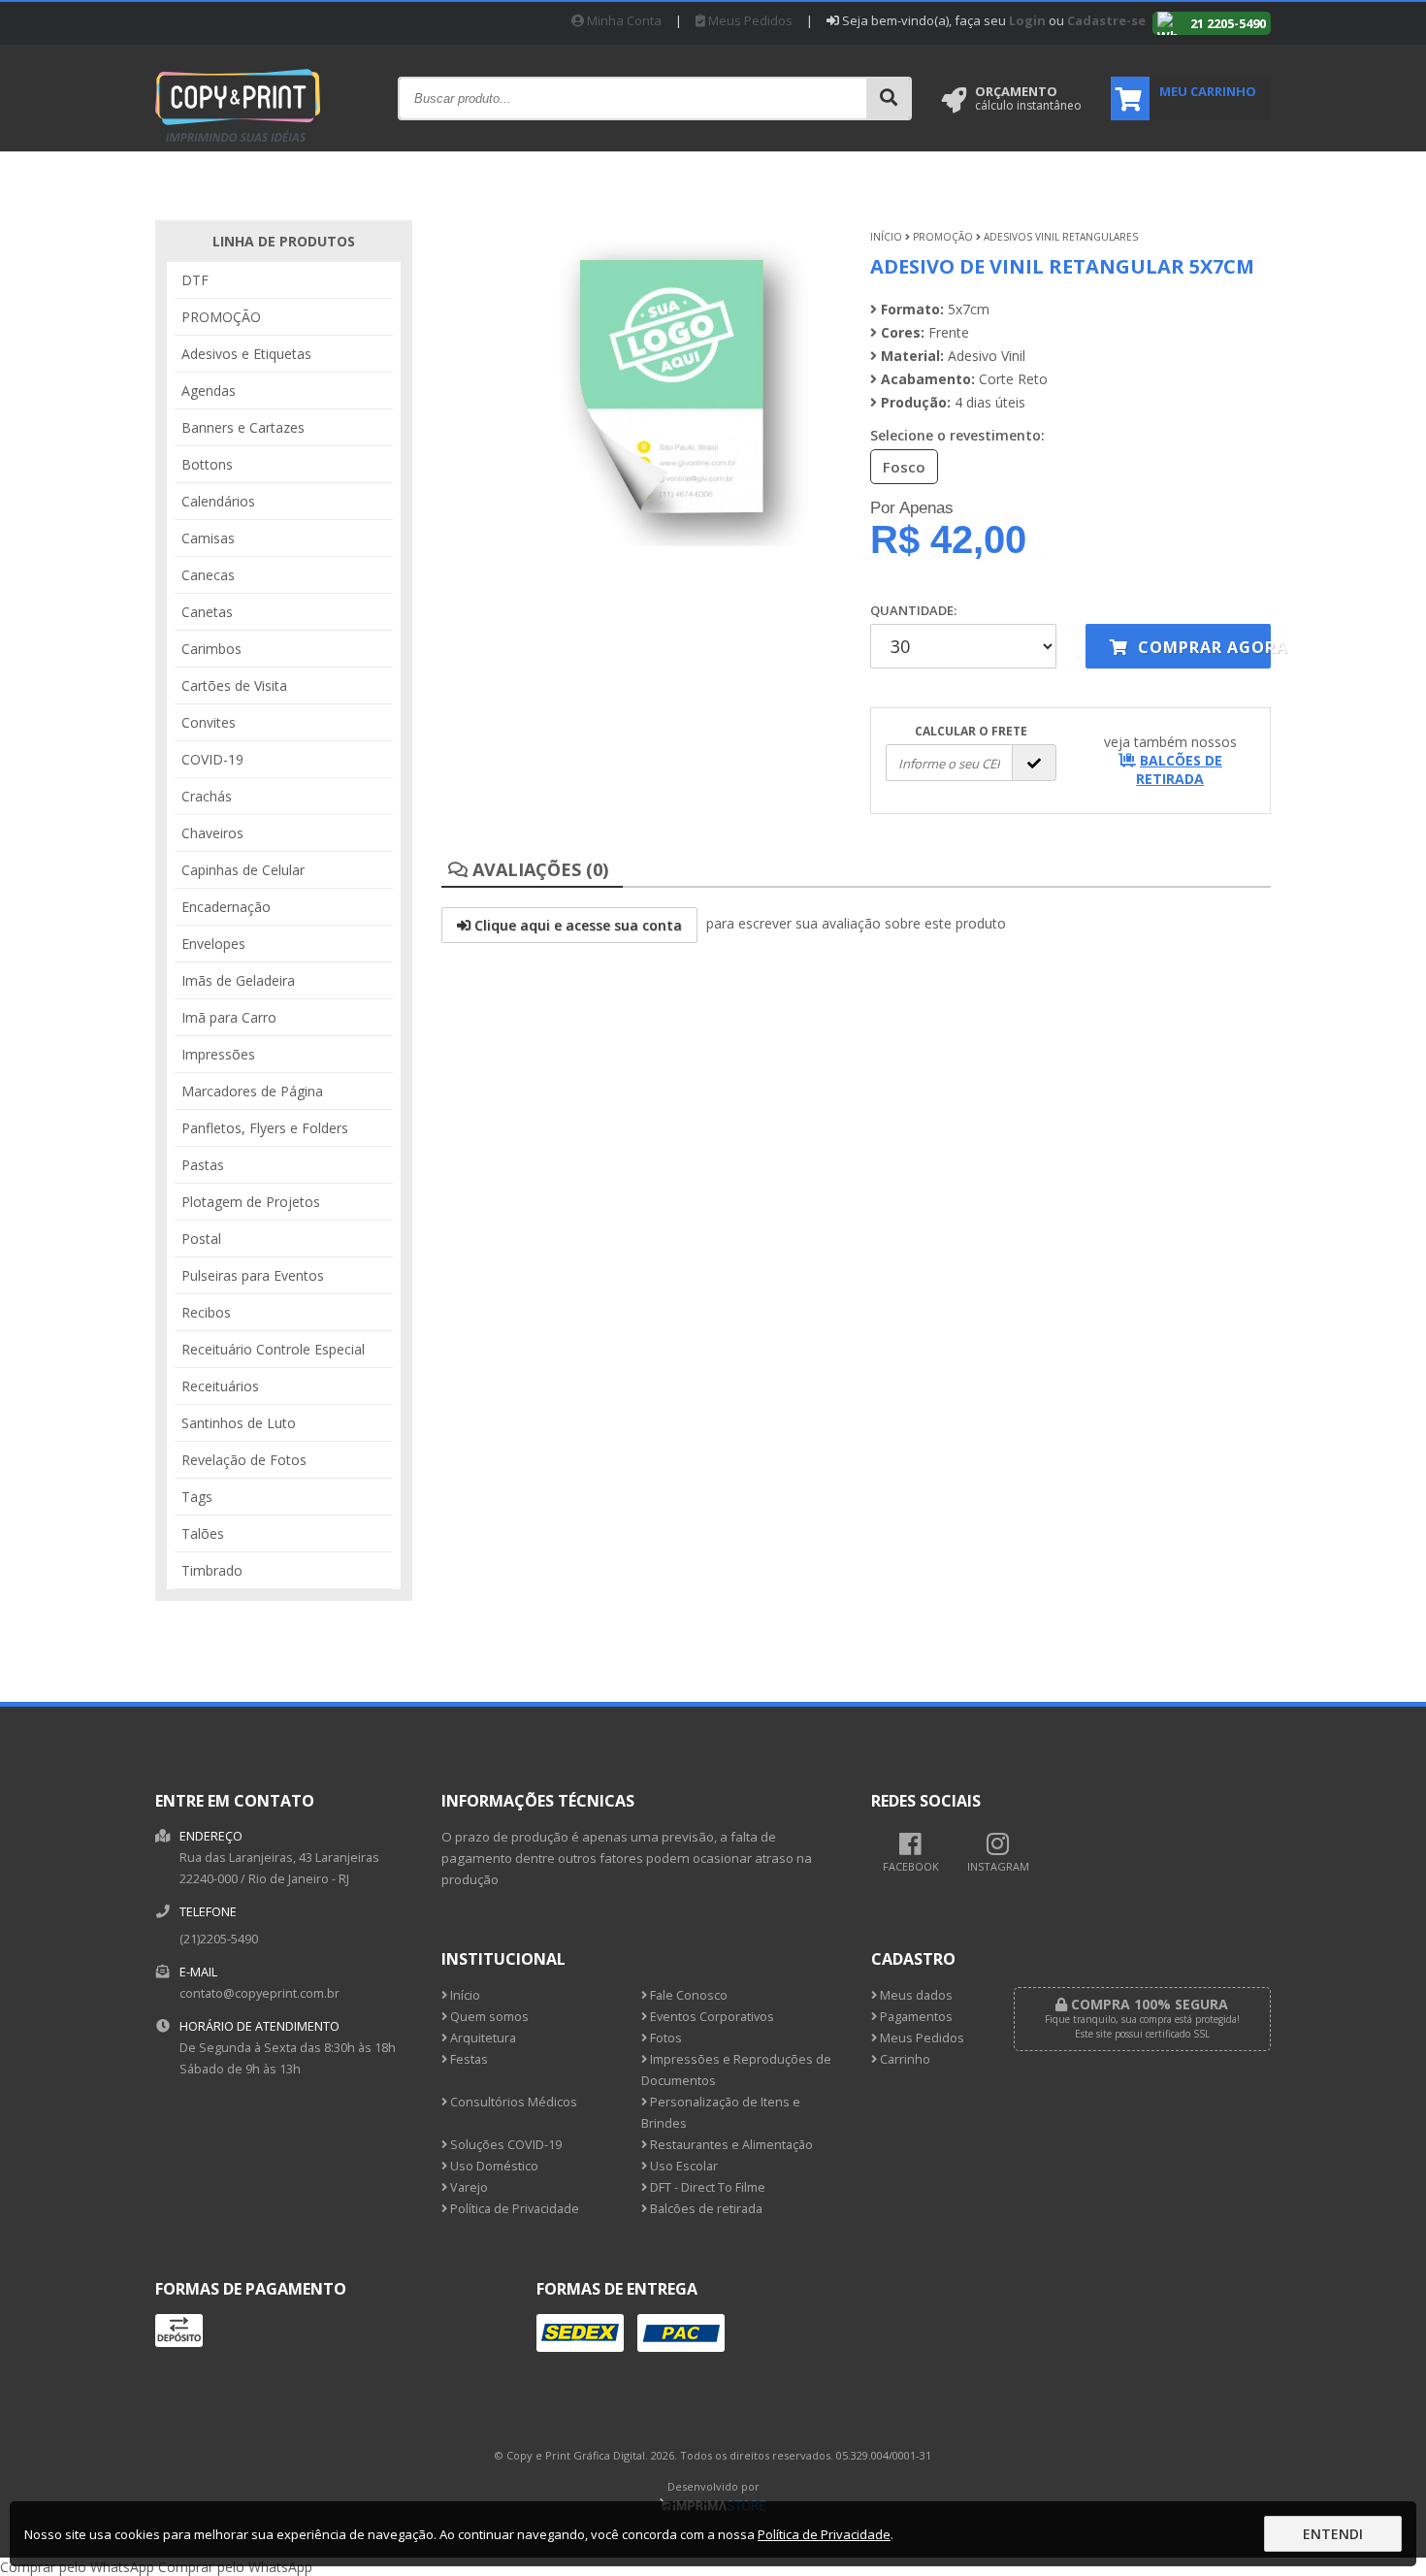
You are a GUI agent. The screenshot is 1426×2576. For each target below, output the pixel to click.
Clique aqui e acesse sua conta (576, 925)
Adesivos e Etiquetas (246, 354)
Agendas (209, 391)
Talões (203, 1533)
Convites (209, 722)
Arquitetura (482, 2038)
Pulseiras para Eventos (253, 1275)
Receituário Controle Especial (273, 1349)
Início (886, 237)
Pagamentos (915, 2017)
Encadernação (226, 907)
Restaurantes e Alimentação (730, 2145)
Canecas (208, 575)
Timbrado (212, 1570)
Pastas (203, 1165)
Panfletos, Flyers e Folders (265, 1128)
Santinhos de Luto (239, 1423)
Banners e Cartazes (243, 427)
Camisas (208, 538)
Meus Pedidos (749, 20)
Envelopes (213, 944)
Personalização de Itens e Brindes (721, 2113)
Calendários (218, 501)
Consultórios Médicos (512, 2102)
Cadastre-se (1106, 20)
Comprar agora (1202, 647)
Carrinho (904, 2059)
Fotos (664, 2038)
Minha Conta (623, 20)
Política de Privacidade (513, 2209)
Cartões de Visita (234, 685)
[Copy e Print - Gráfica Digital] (238, 144)
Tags (197, 1497)
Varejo (468, 2187)
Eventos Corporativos (711, 2017)
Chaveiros (212, 833)
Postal (201, 1239)
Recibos (206, 1312)
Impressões (218, 1054)
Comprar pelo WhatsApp (77, 2567)
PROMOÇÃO (221, 317)
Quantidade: (913, 610)
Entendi (1333, 2534)
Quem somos (488, 2017)
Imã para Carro (229, 1017)
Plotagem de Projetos (251, 1202)
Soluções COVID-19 (504, 2145)
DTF (195, 280)
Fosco (904, 467)
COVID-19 (212, 759)
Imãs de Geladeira (238, 980)
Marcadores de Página (252, 1091)
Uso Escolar (682, 2166)
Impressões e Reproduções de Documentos (736, 2070)
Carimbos (211, 649)
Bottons (207, 464)
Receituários (220, 1386)
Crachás (207, 796)
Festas (468, 2059)
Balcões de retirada (705, 2209)
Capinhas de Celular (243, 870)
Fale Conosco (687, 1995)
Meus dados (915, 1995)
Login (1027, 20)
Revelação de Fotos (244, 1460)
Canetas (207, 612)
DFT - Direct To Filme (706, 2187)
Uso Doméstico (493, 2166)
